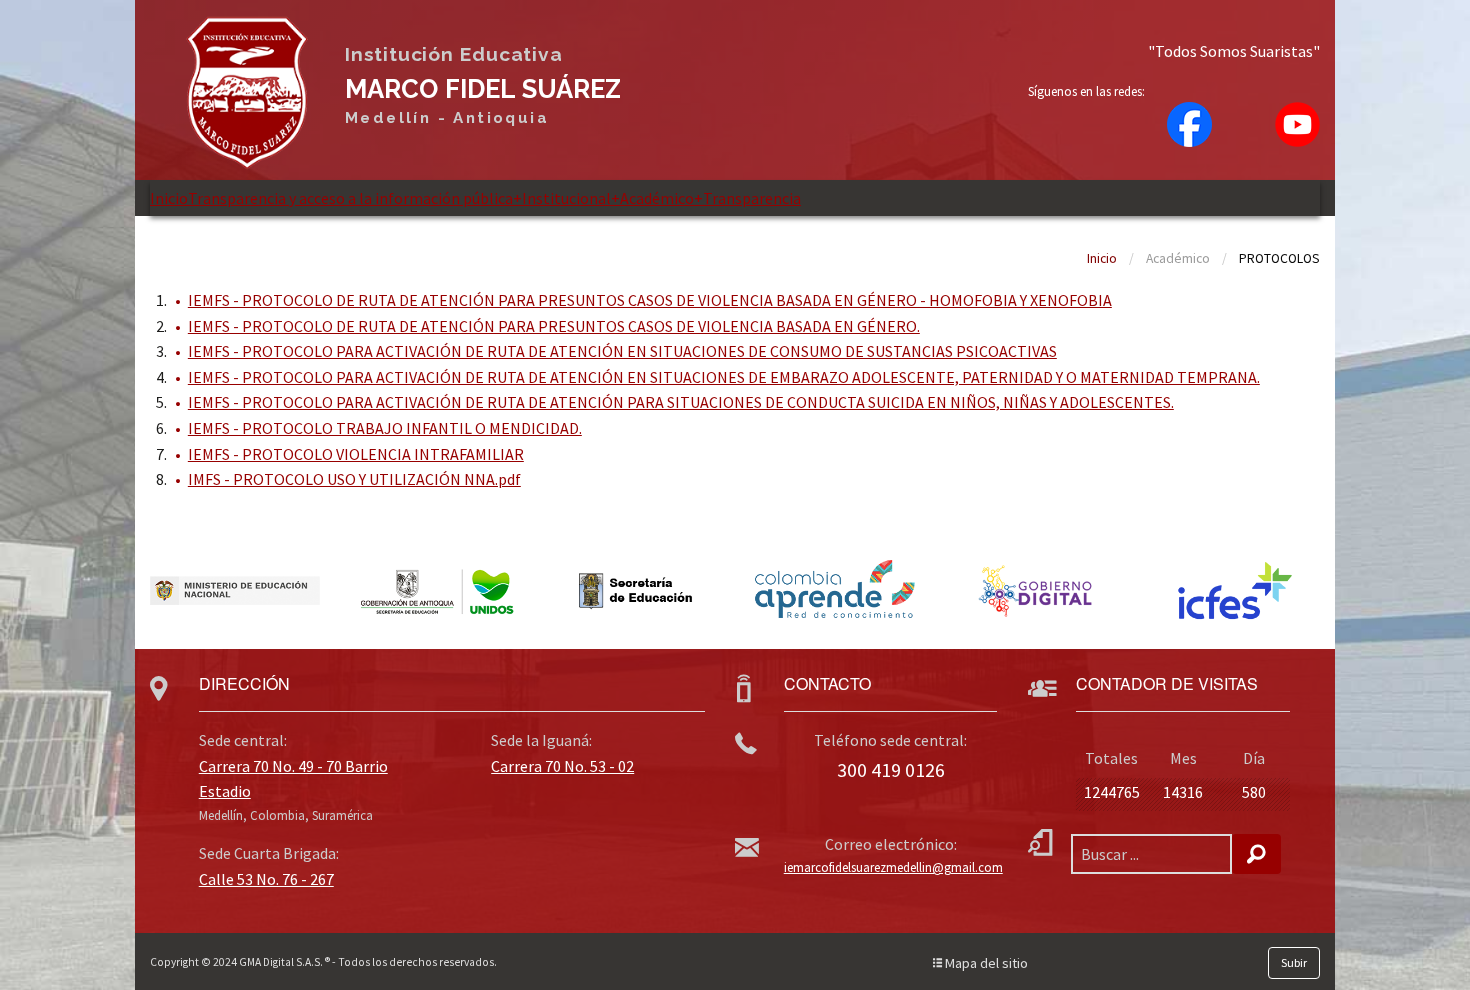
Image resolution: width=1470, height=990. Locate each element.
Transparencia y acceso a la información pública (350, 198)
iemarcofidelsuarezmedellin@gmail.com (893, 867)
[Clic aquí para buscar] (1256, 854)
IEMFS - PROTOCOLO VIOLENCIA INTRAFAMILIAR (356, 454)
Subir (1294, 962)
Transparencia (747, 198)
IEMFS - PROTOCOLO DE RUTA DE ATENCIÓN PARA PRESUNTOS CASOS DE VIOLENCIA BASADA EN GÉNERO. (554, 326)
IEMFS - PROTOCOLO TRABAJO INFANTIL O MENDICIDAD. (385, 428)
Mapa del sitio (985, 963)
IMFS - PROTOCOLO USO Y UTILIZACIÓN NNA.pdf (354, 479)
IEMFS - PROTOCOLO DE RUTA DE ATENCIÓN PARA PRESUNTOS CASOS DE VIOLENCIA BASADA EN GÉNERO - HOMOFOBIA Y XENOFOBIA (650, 300)
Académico (652, 198)
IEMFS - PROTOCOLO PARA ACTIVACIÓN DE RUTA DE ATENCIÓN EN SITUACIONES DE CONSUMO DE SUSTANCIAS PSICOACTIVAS (622, 351)
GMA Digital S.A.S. (281, 962)
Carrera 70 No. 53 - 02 (562, 766)
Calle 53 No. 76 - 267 (266, 879)
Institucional (562, 198)
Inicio (169, 198)
